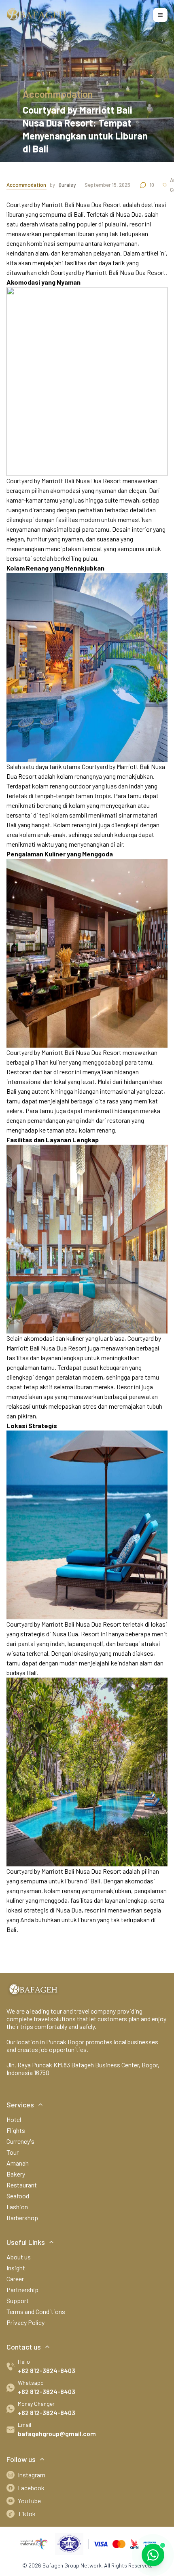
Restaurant (22, 2185)
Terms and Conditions (36, 2311)
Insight (16, 2268)
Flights (16, 2130)
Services (20, 2105)
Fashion (17, 2207)
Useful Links (26, 2242)
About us (19, 2257)
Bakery (16, 2174)
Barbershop (22, 2218)
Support (18, 2300)
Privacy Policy (25, 2322)
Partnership (22, 2290)
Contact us (24, 2347)
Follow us (21, 2459)
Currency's (20, 2141)
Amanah (18, 2163)
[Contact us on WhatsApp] (153, 2555)
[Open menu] (160, 15)
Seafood (18, 2196)
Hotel (14, 2119)
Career (15, 2279)
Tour (13, 2152)
